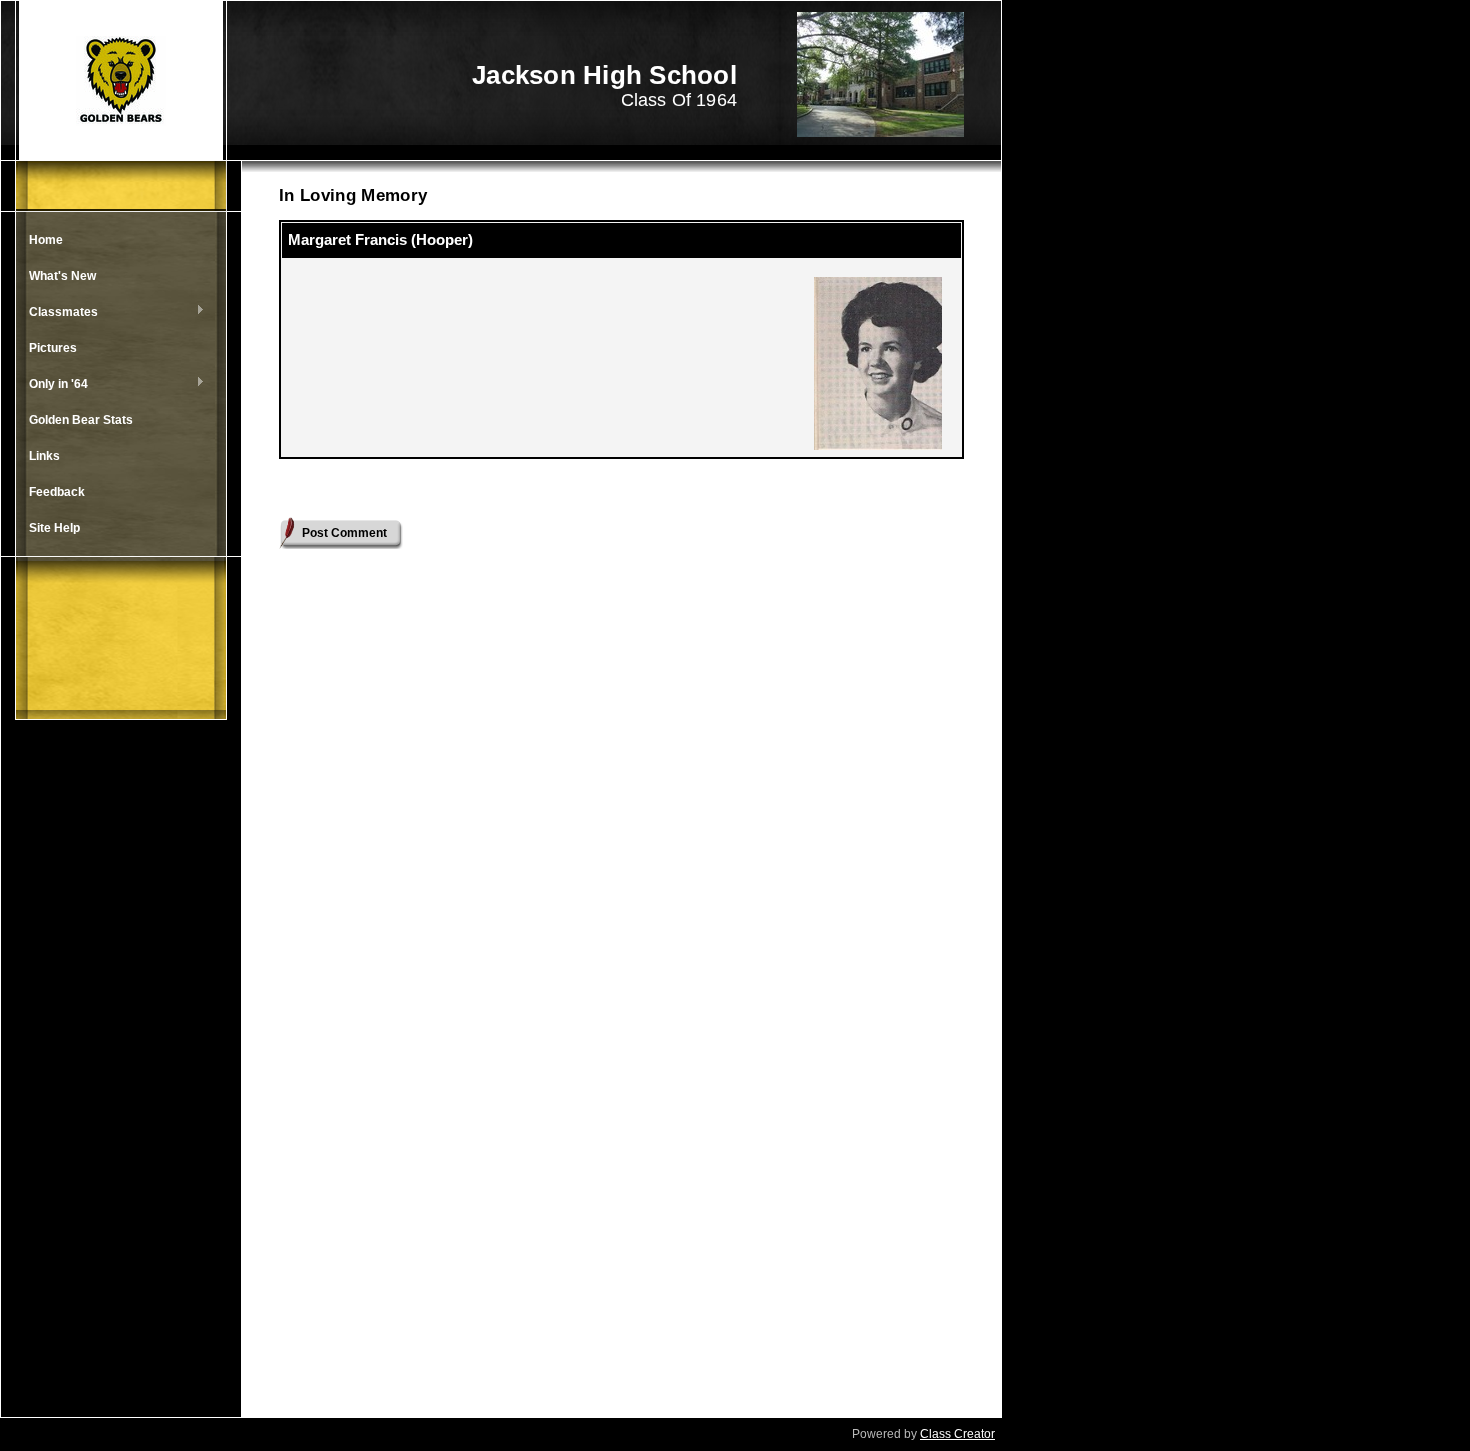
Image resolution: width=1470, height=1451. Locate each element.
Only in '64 (53, 385)
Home (46, 240)
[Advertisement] (121, 1087)
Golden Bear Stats (81, 420)
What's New (62, 276)
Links (44, 456)
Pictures (53, 348)
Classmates (58, 313)
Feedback (57, 492)
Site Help (54, 528)
